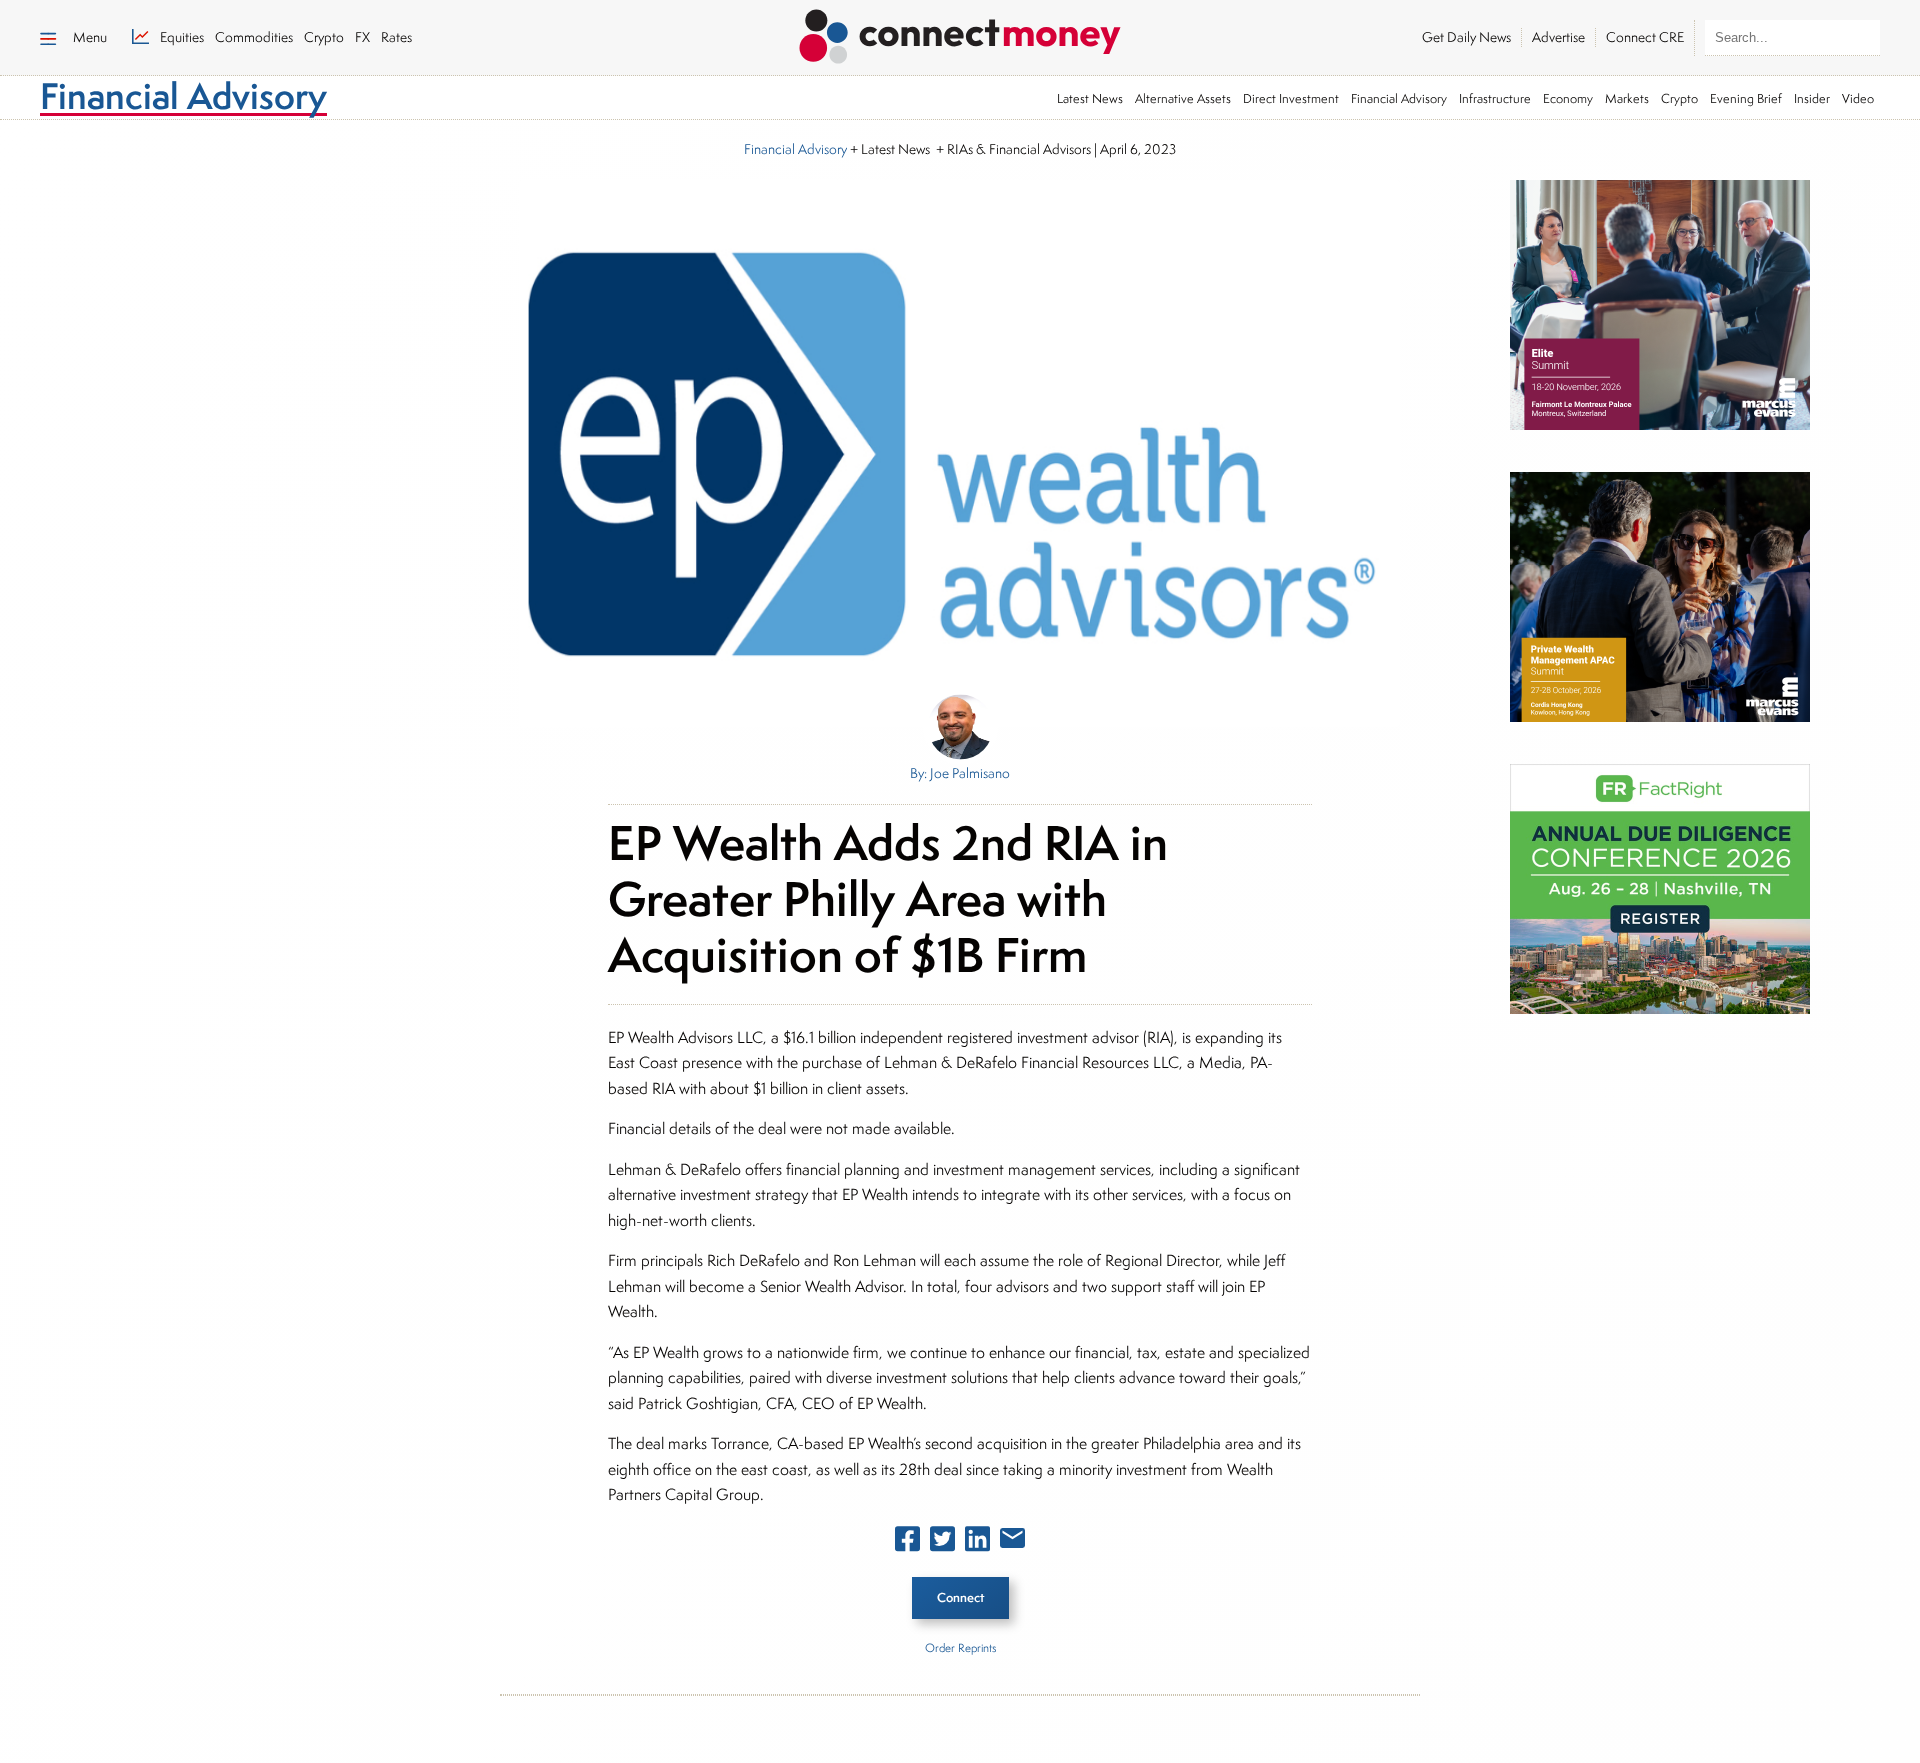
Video (1858, 98)
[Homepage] (960, 33)
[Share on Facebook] (907, 1543)
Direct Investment (1291, 98)
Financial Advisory (1399, 98)
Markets (1627, 98)
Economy (1568, 98)
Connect (960, 1597)
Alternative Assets (1183, 98)
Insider (1812, 98)
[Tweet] (942, 1543)
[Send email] (1012, 1542)
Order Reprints (960, 1647)
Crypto (1679, 98)
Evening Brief (1746, 98)
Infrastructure (1495, 98)
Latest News (1090, 98)
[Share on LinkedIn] (977, 1543)
